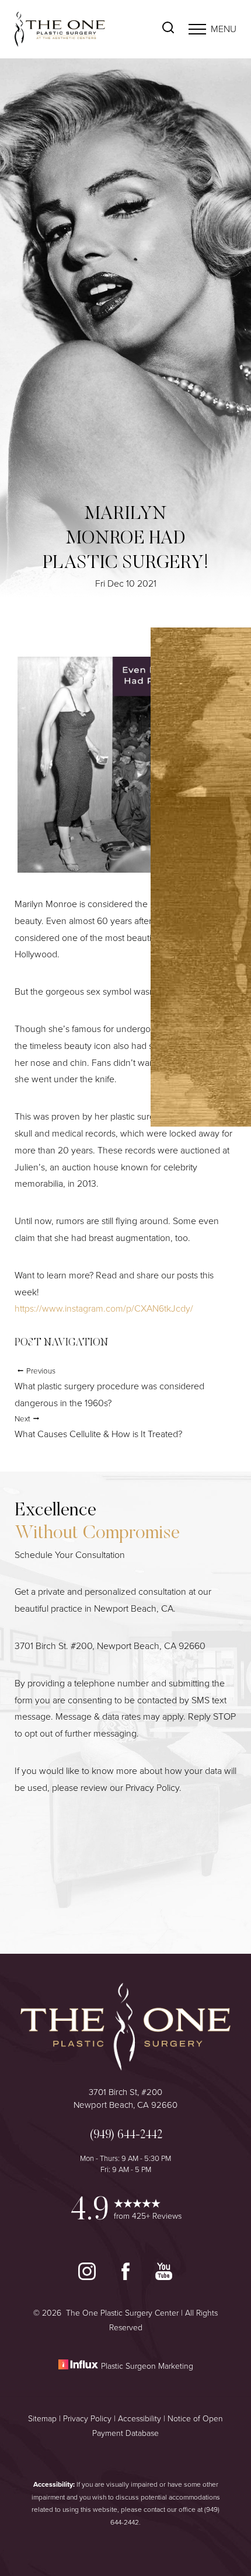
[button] (197, 29)
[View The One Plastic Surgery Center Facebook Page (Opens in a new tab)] (127, 2277)
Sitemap (42, 2419)
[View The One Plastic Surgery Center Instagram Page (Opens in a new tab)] (88, 2277)
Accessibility (140, 2419)
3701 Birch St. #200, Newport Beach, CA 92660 (110, 1646)
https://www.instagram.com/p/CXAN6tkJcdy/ (104, 1308)
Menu (224, 29)
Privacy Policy (152, 1788)
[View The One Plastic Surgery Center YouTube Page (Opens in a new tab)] (164, 2277)
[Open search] (168, 29)
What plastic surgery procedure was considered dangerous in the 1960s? (109, 1388)
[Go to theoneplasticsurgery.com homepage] (70, 29)
